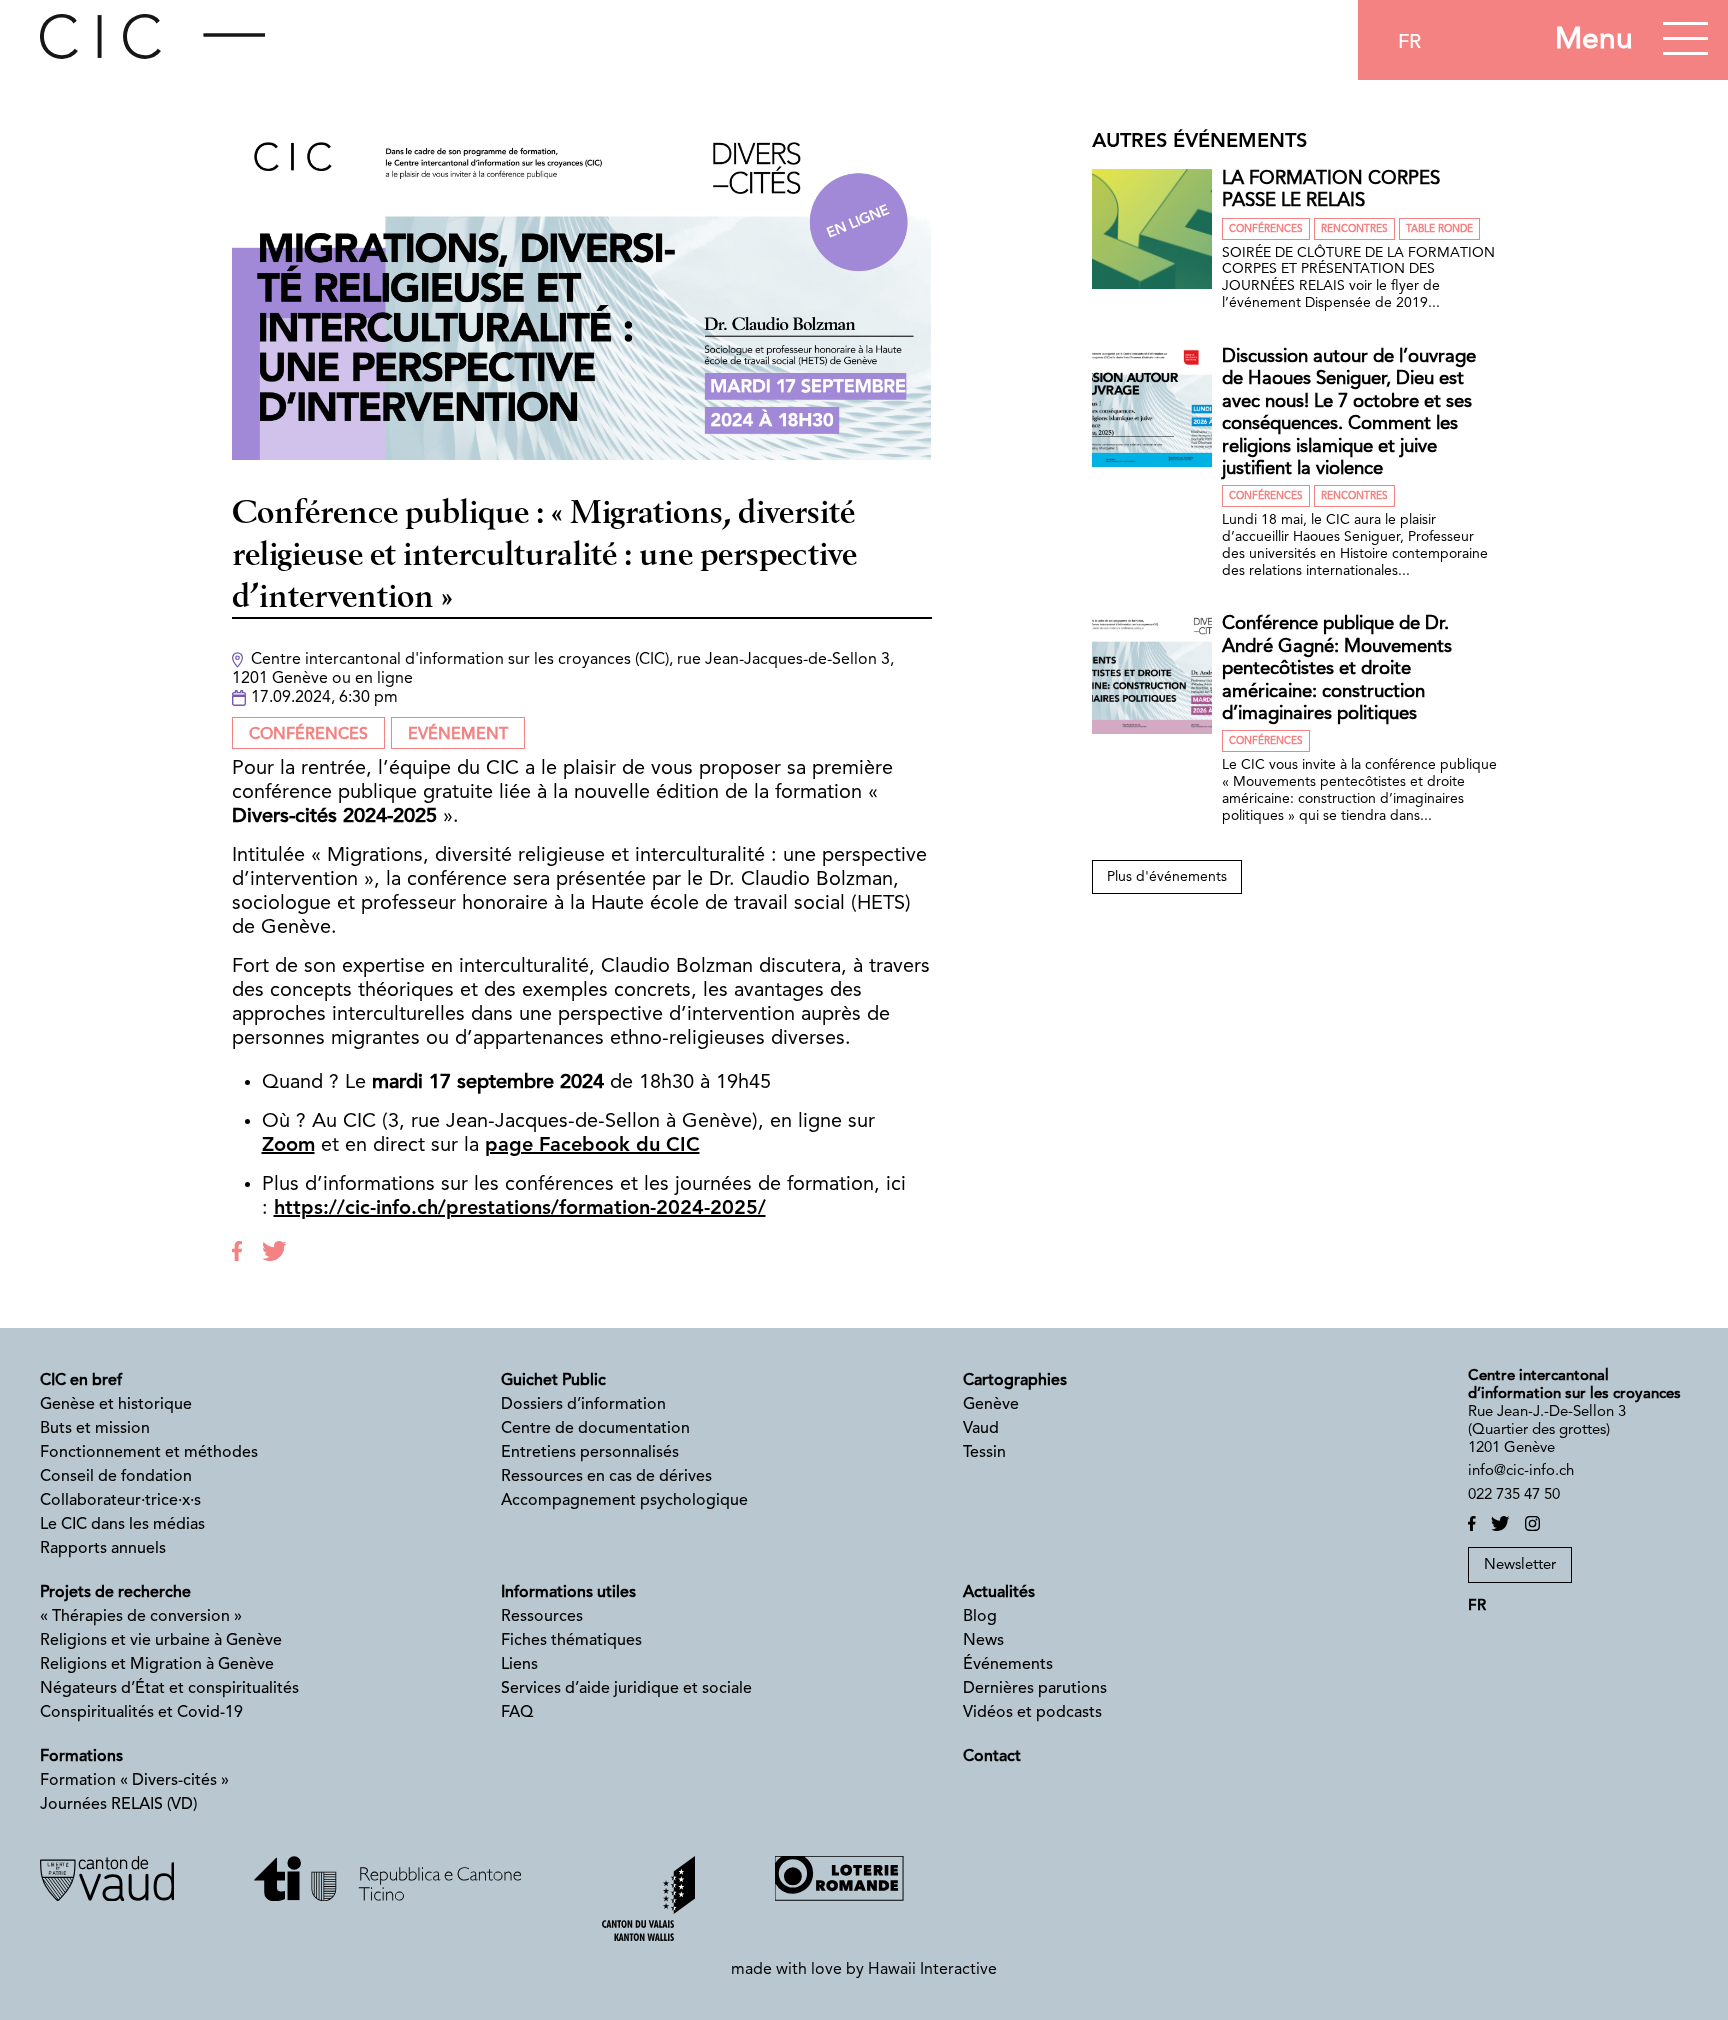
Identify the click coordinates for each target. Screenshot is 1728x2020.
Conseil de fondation (116, 1477)
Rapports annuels (103, 1549)
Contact (992, 1757)
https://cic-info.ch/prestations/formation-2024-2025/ (520, 1209)
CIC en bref (81, 1381)
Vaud (981, 1429)
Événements (1008, 1665)
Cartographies (1015, 1381)
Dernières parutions (1035, 1689)
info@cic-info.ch (1521, 1471)
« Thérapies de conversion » (141, 1617)
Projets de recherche (115, 1593)
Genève (991, 1405)
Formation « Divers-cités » (134, 1781)
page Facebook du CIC (592, 1146)
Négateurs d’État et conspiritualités (169, 1689)
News (983, 1641)
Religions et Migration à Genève (157, 1665)
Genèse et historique (116, 1405)
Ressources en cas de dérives (606, 1477)
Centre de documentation (595, 1429)
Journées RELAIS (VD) (118, 1805)
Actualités (999, 1593)
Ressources (542, 1617)
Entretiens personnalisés (590, 1453)
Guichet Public (553, 1381)
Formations (81, 1757)
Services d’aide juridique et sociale (626, 1689)
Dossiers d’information (583, 1405)
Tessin (984, 1453)
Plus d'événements (1167, 877)
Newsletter (1520, 1565)
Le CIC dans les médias (122, 1525)
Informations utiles (568, 1593)
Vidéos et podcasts (1032, 1713)
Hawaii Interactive (932, 1970)
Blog (980, 1617)
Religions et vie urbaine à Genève (161, 1641)
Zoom (288, 1146)
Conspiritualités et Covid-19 (141, 1713)
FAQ (517, 1713)
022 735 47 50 (1514, 1495)
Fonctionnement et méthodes (149, 1453)
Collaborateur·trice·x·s (120, 1501)
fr (1409, 43)
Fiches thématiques (571, 1641)
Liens (519, 1665)
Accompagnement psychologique (624, 1501)
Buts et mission (95, 1429)
